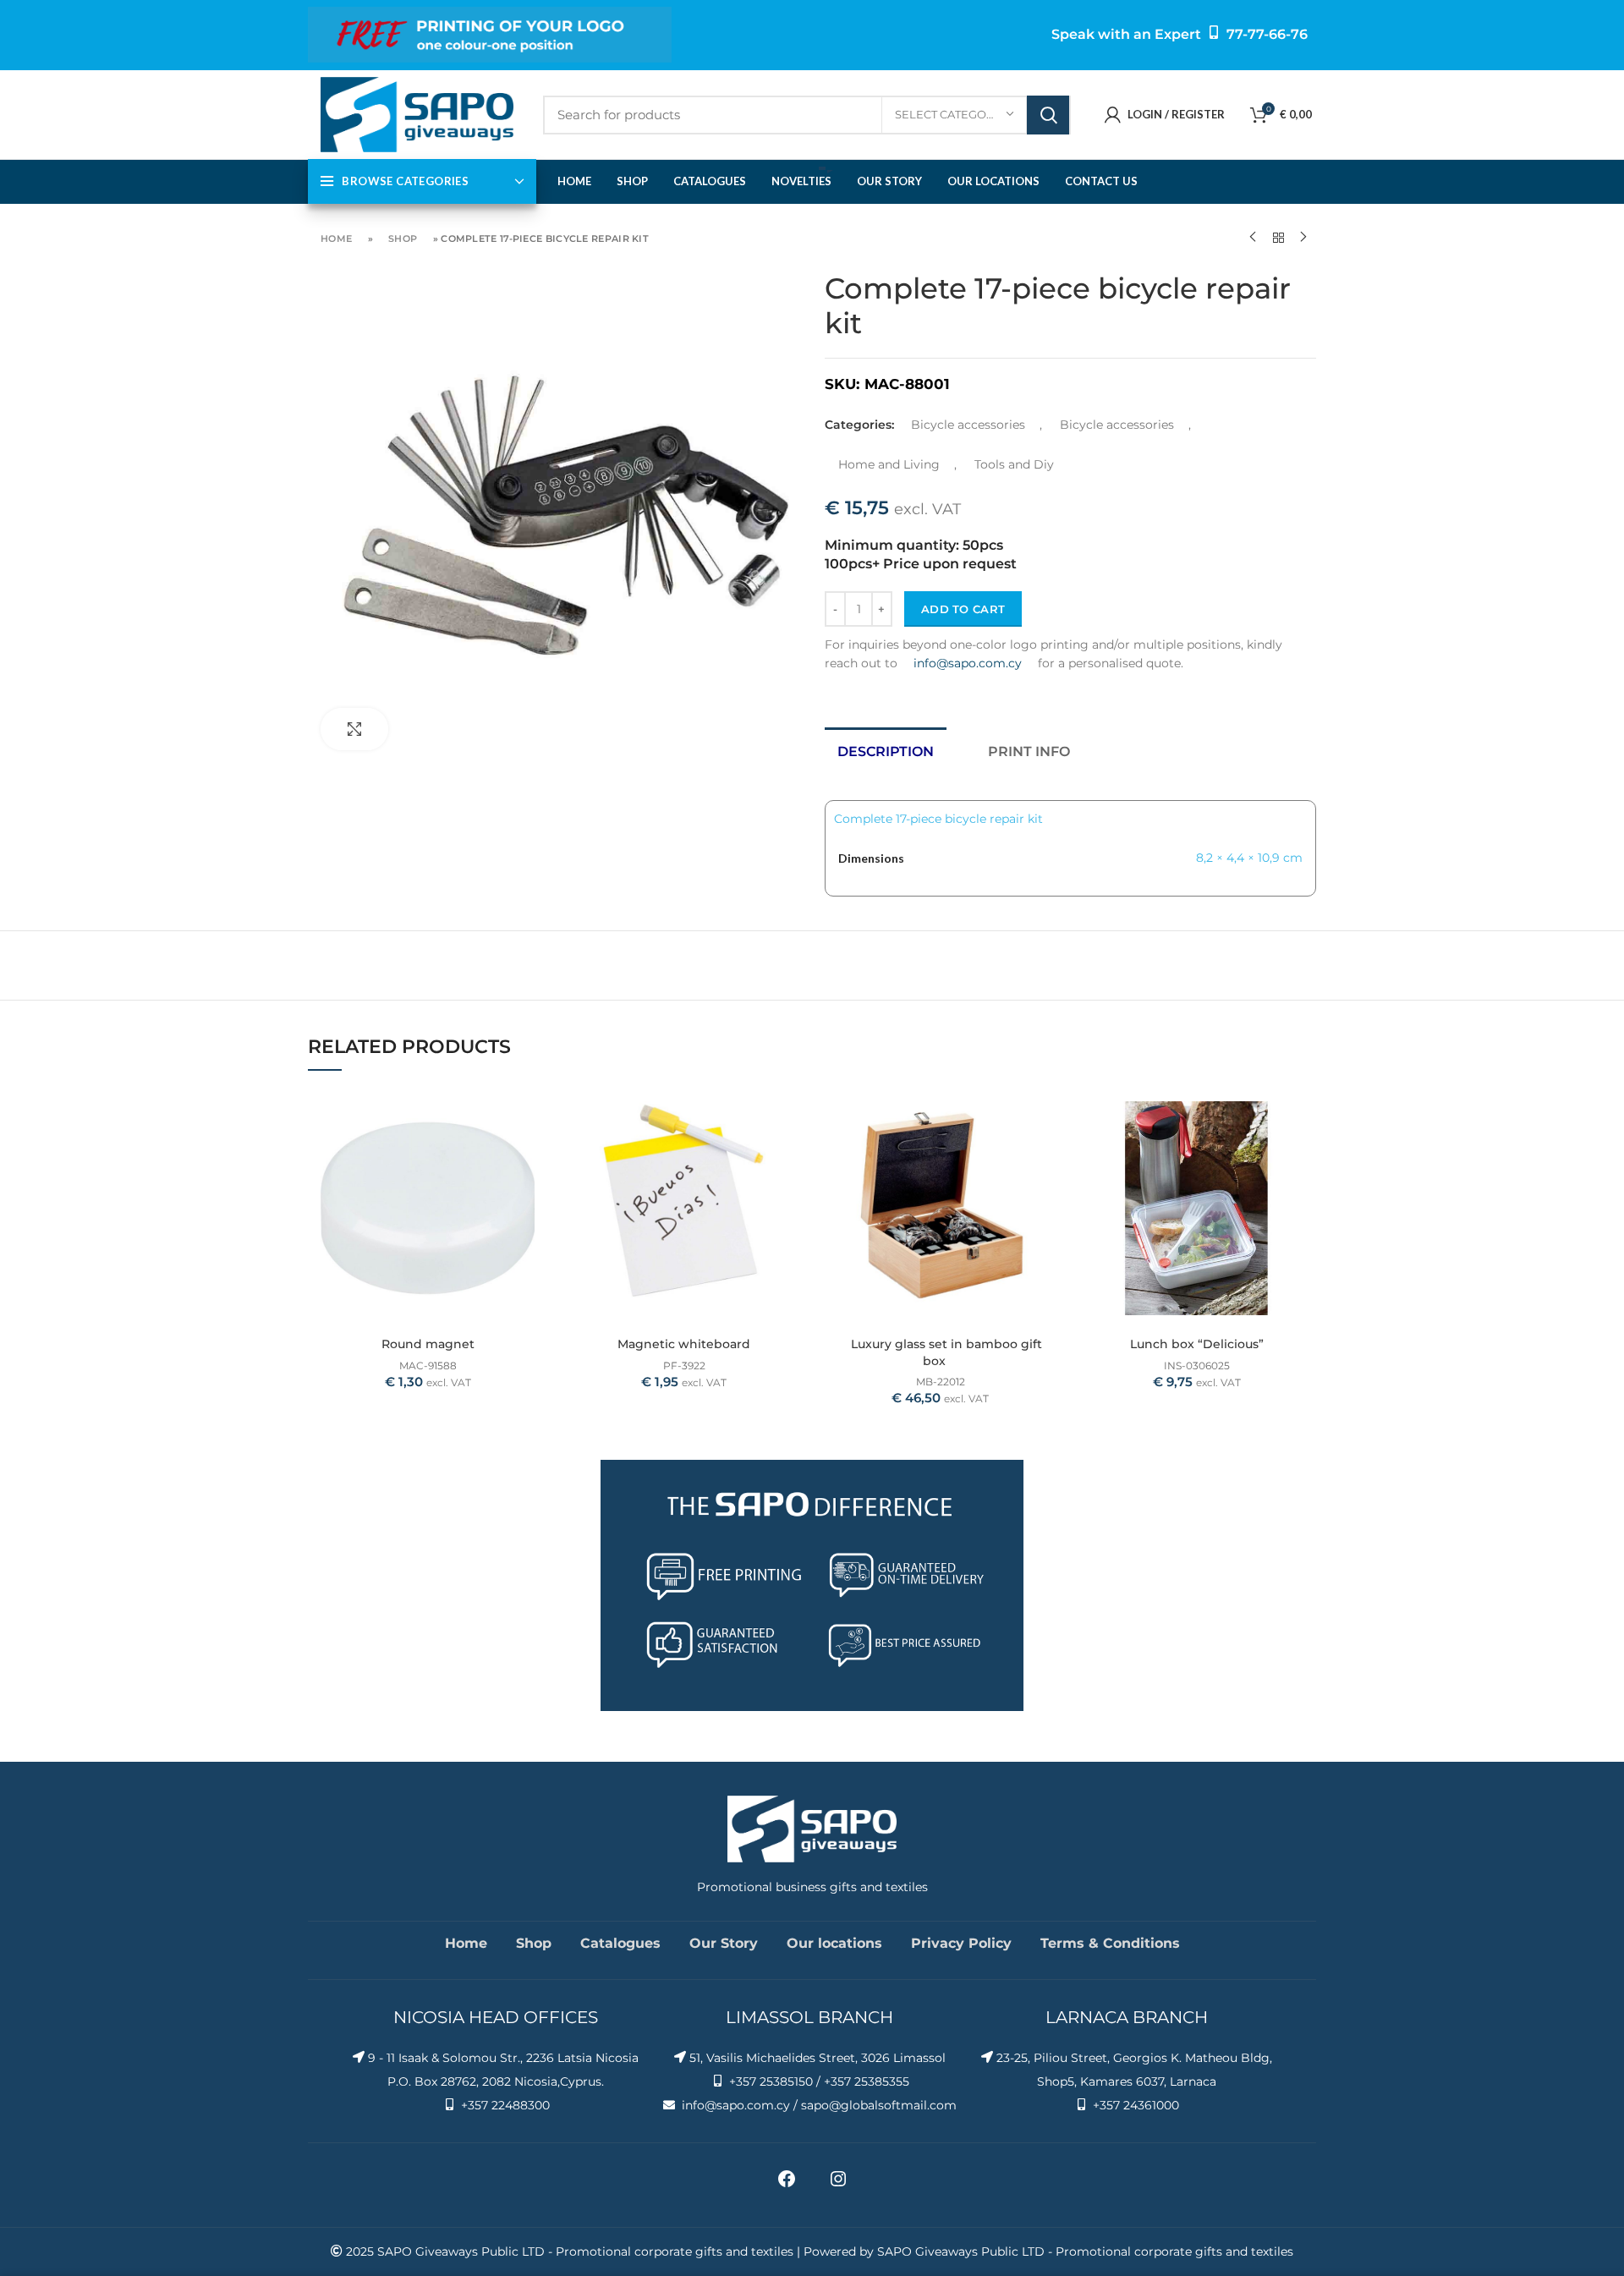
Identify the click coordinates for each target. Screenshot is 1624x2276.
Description (886, 751)
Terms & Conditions (1110, 1943)
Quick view (535, 1154)
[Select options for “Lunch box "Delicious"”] (1303, 1116)
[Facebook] (787, 2185)
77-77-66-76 (1267, 34)
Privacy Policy (961, 1943)
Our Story (724, 1943)
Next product (1303, 238)
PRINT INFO (1029, 751)
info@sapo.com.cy (968, 663)
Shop (403, 239)
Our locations (834, 1943)
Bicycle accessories (968, 425)
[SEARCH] (1048, 115)
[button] (535, 1116)
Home (336, 239)
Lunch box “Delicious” (1197, 1344)
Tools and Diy (1014, 464)
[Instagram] (838, 2185)
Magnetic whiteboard (684, 1344)
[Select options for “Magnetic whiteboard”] (791, 1116)
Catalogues (620, 1943)
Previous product (1253, 238)
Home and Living (889, 464)
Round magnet (428, 1344)
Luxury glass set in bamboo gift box (946, 1352)
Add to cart (963, 609)
